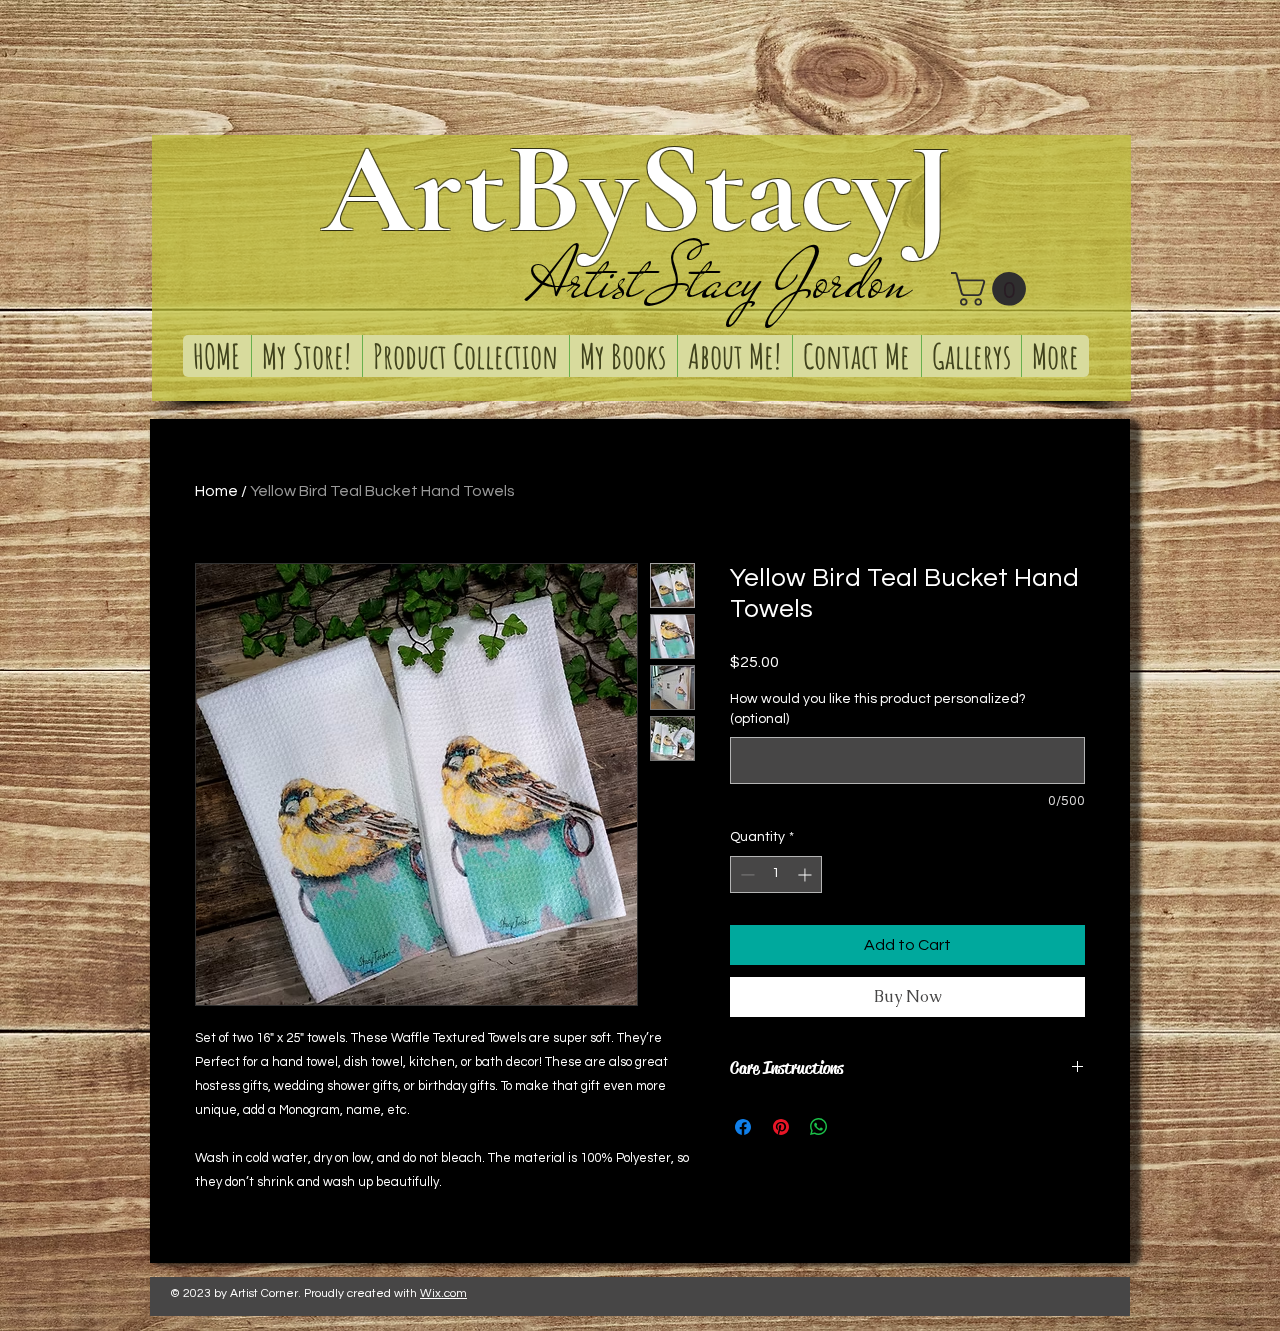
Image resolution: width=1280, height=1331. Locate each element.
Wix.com (443, 1293)
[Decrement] (745, 874)
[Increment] (806, 874)
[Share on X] (857, 1127)
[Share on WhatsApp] (819, 1127)
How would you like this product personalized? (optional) (878, 709)
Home (216, 491)
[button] (992, 289)
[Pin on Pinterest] (781, 1127)
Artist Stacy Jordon (720, 280)
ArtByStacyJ (637, 189)
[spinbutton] (776, 874)
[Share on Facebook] (743, 1127)
